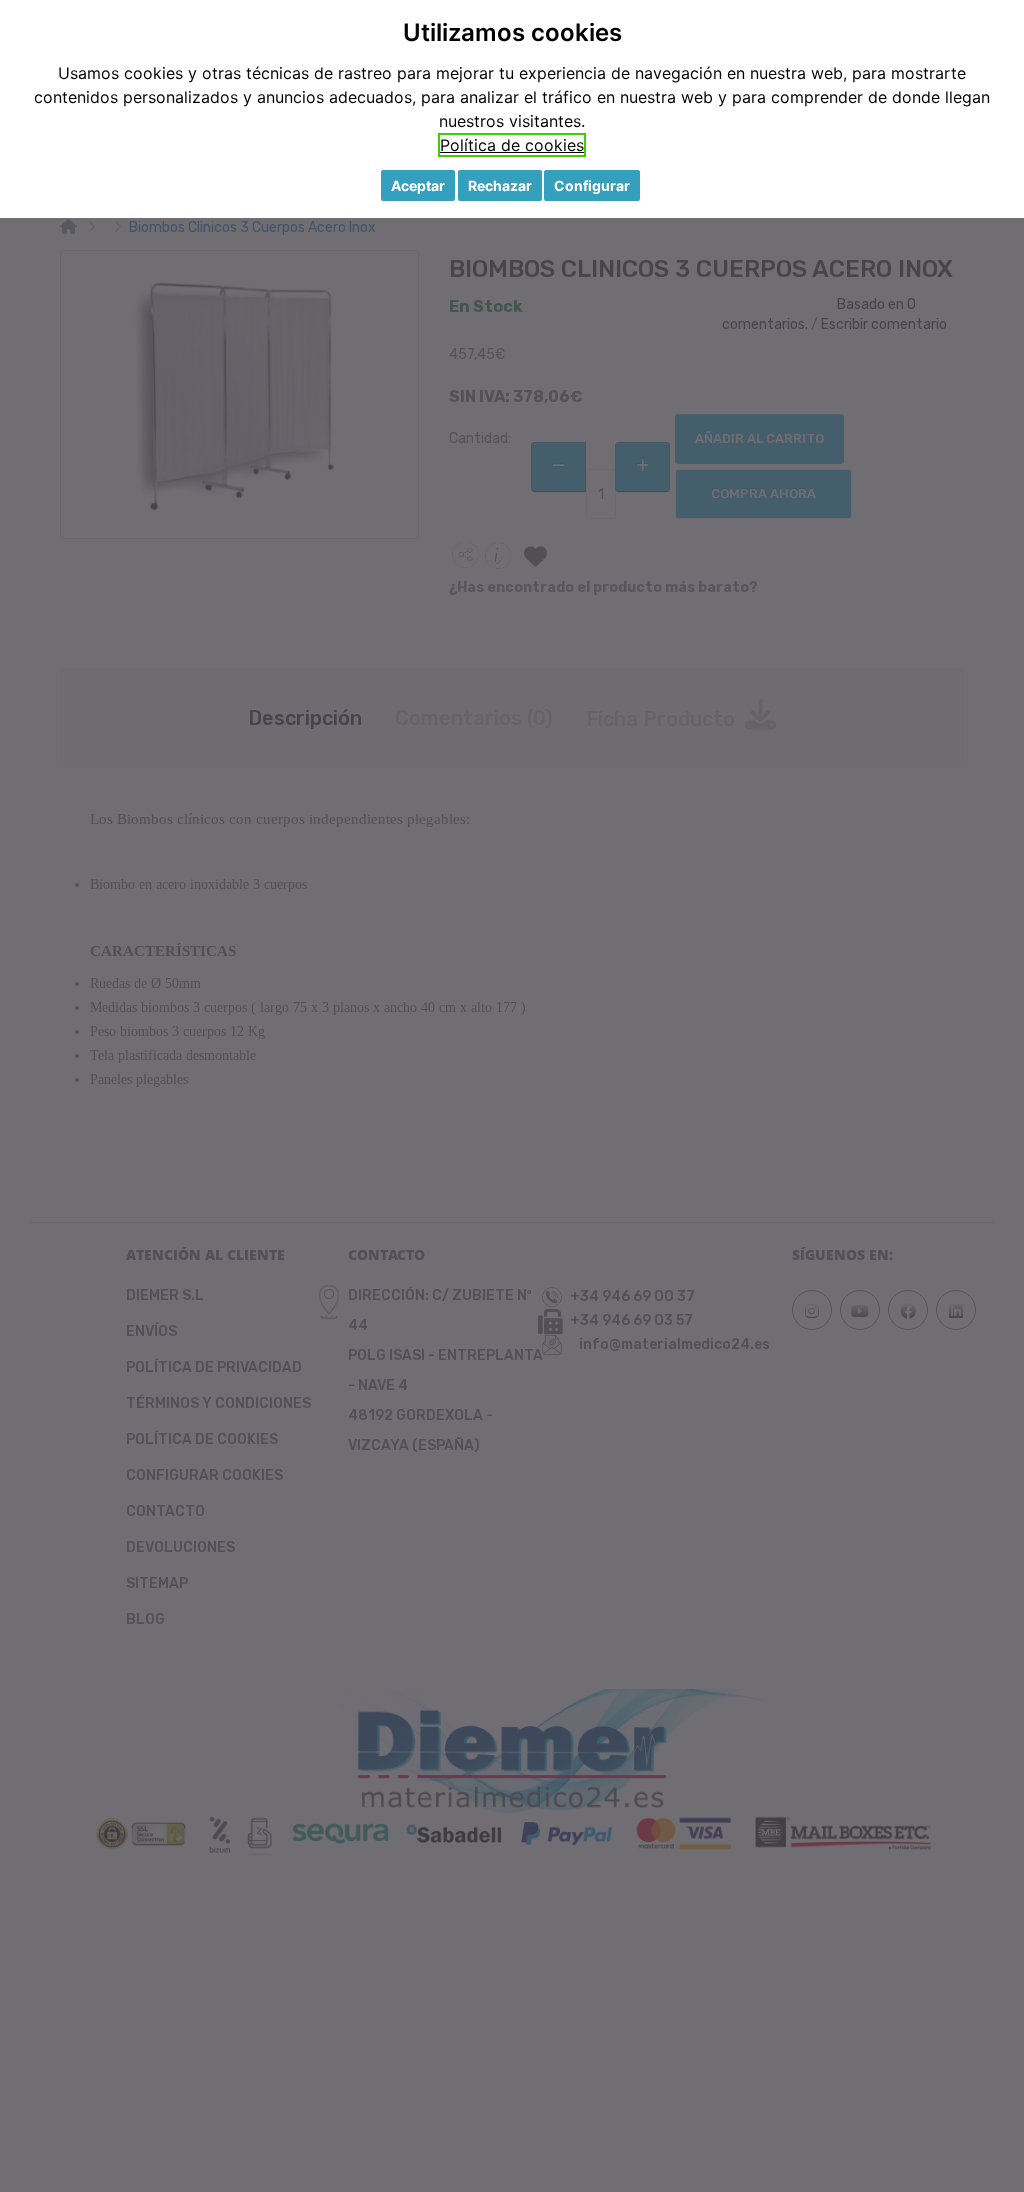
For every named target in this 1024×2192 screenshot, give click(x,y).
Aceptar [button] (418, 185)
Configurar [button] (592, 185)
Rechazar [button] (500, 185)
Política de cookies (512, 145)
